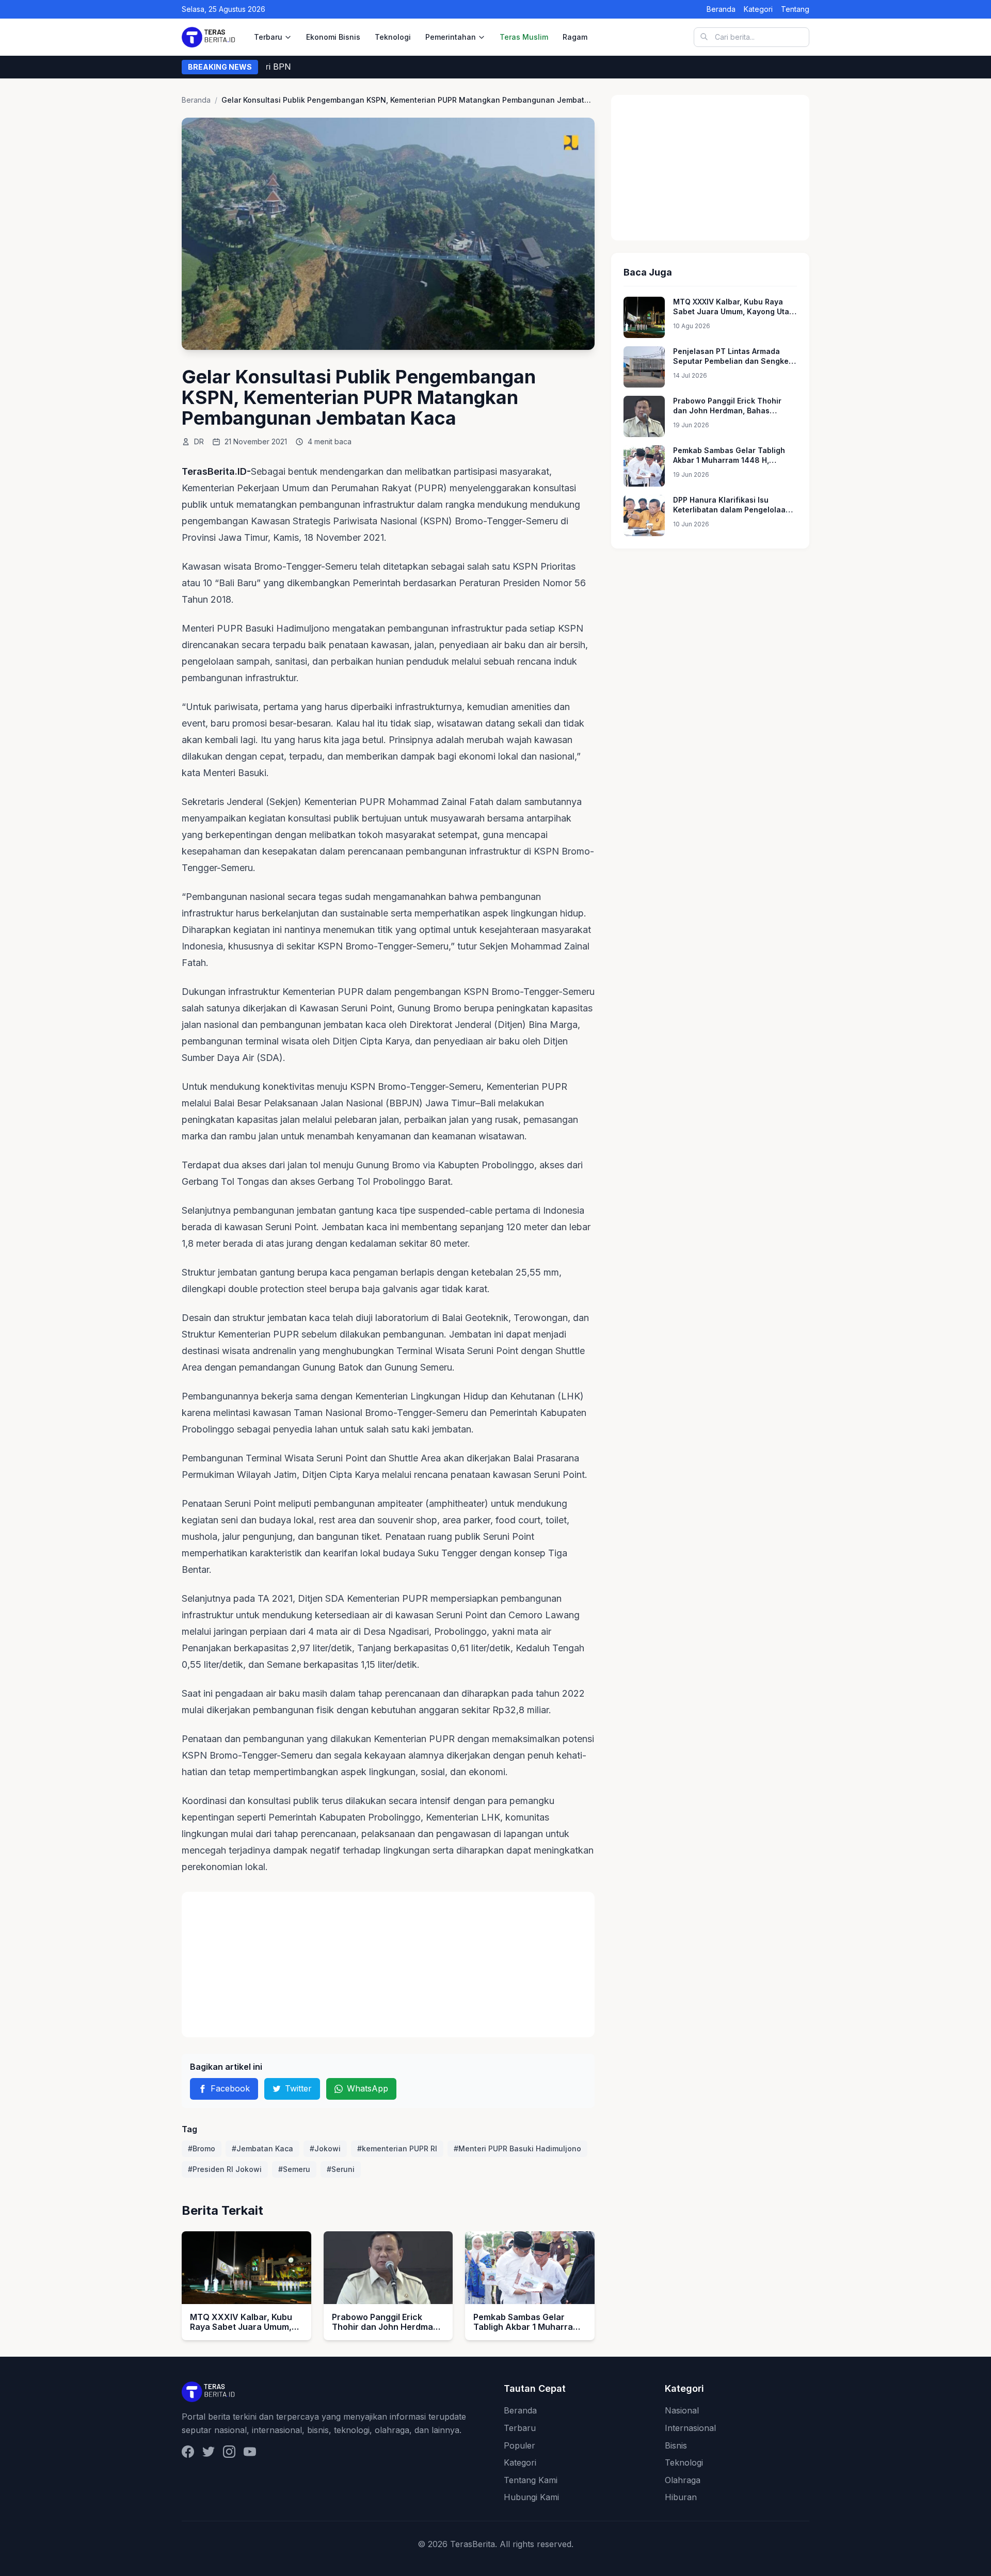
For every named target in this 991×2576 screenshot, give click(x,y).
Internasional (690, 2428)
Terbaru (268, 37)
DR (199, 441)
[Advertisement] (388, 1965)
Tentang (795, 9)
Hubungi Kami (531, 2497)
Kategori (758, 9)
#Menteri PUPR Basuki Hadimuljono (517, 2148)
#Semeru (294, 2169)
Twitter (298, 2088)
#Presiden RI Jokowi (225, 2169)
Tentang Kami (531, 2480)
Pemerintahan (451, 37)
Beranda (721, 9)
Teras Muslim (524, 37)
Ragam (575, 37)
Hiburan (681, 2497)
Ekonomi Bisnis (333, 37)
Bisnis (676, 2445)
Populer (520, 2445)
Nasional (682, 2410)
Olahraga (683, 2480)
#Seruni (341, 2169)
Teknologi (393, 37)
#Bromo (202, 2148)
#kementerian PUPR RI (397, 2148)
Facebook (230, 2088)
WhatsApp (367, 2088)
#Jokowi (325, 2148)
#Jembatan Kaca (262, 2148)
